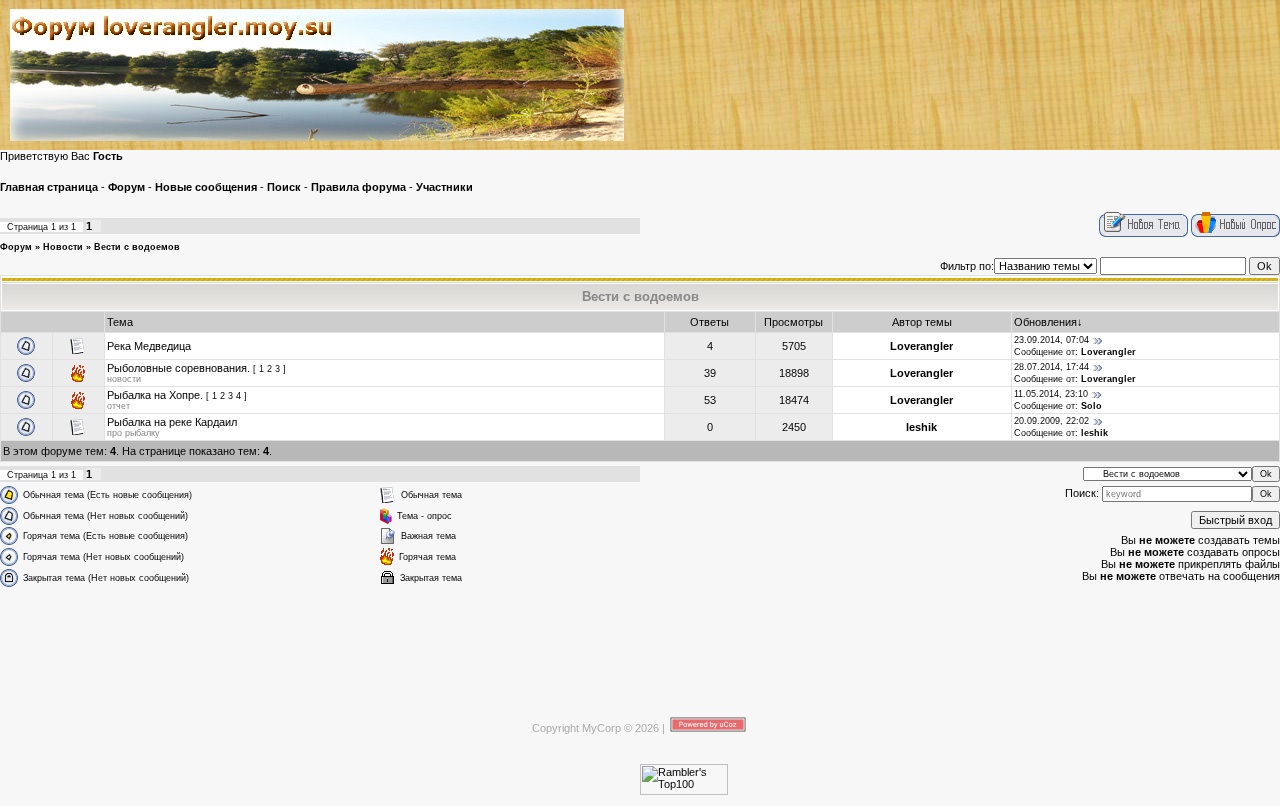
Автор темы (922, 322)
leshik (921, 427)
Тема (120, 322)
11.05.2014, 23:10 (1051, 394)
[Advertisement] (640, 642)
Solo (1091, 406)
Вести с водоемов (137, 247)
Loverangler (921, 346)
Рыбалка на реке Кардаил (172, 422)
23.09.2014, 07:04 (1051, 340)
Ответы (709, 322)
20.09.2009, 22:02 (1051, 421)
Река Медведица (149, 346)
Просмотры (793, 322)
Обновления (1045, 322)
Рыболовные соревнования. (178, 368)
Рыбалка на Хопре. (155, 395)
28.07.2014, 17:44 (1051, 367)
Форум (16, 247)
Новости (63, 247)
